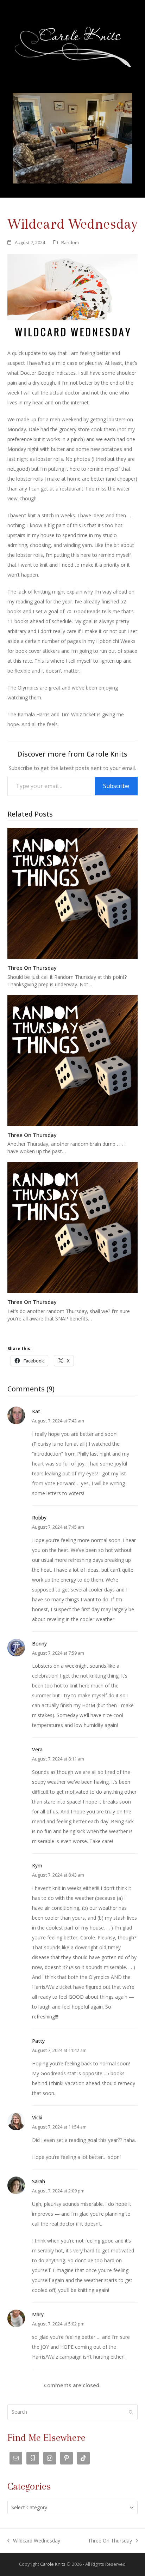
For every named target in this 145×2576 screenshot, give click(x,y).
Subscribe (116, 786)
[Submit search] (131, 2412)
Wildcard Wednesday (34, 2541)
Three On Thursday (32, 968)
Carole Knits (53, 2564)
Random (70, 242)
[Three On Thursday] (73, 893)
